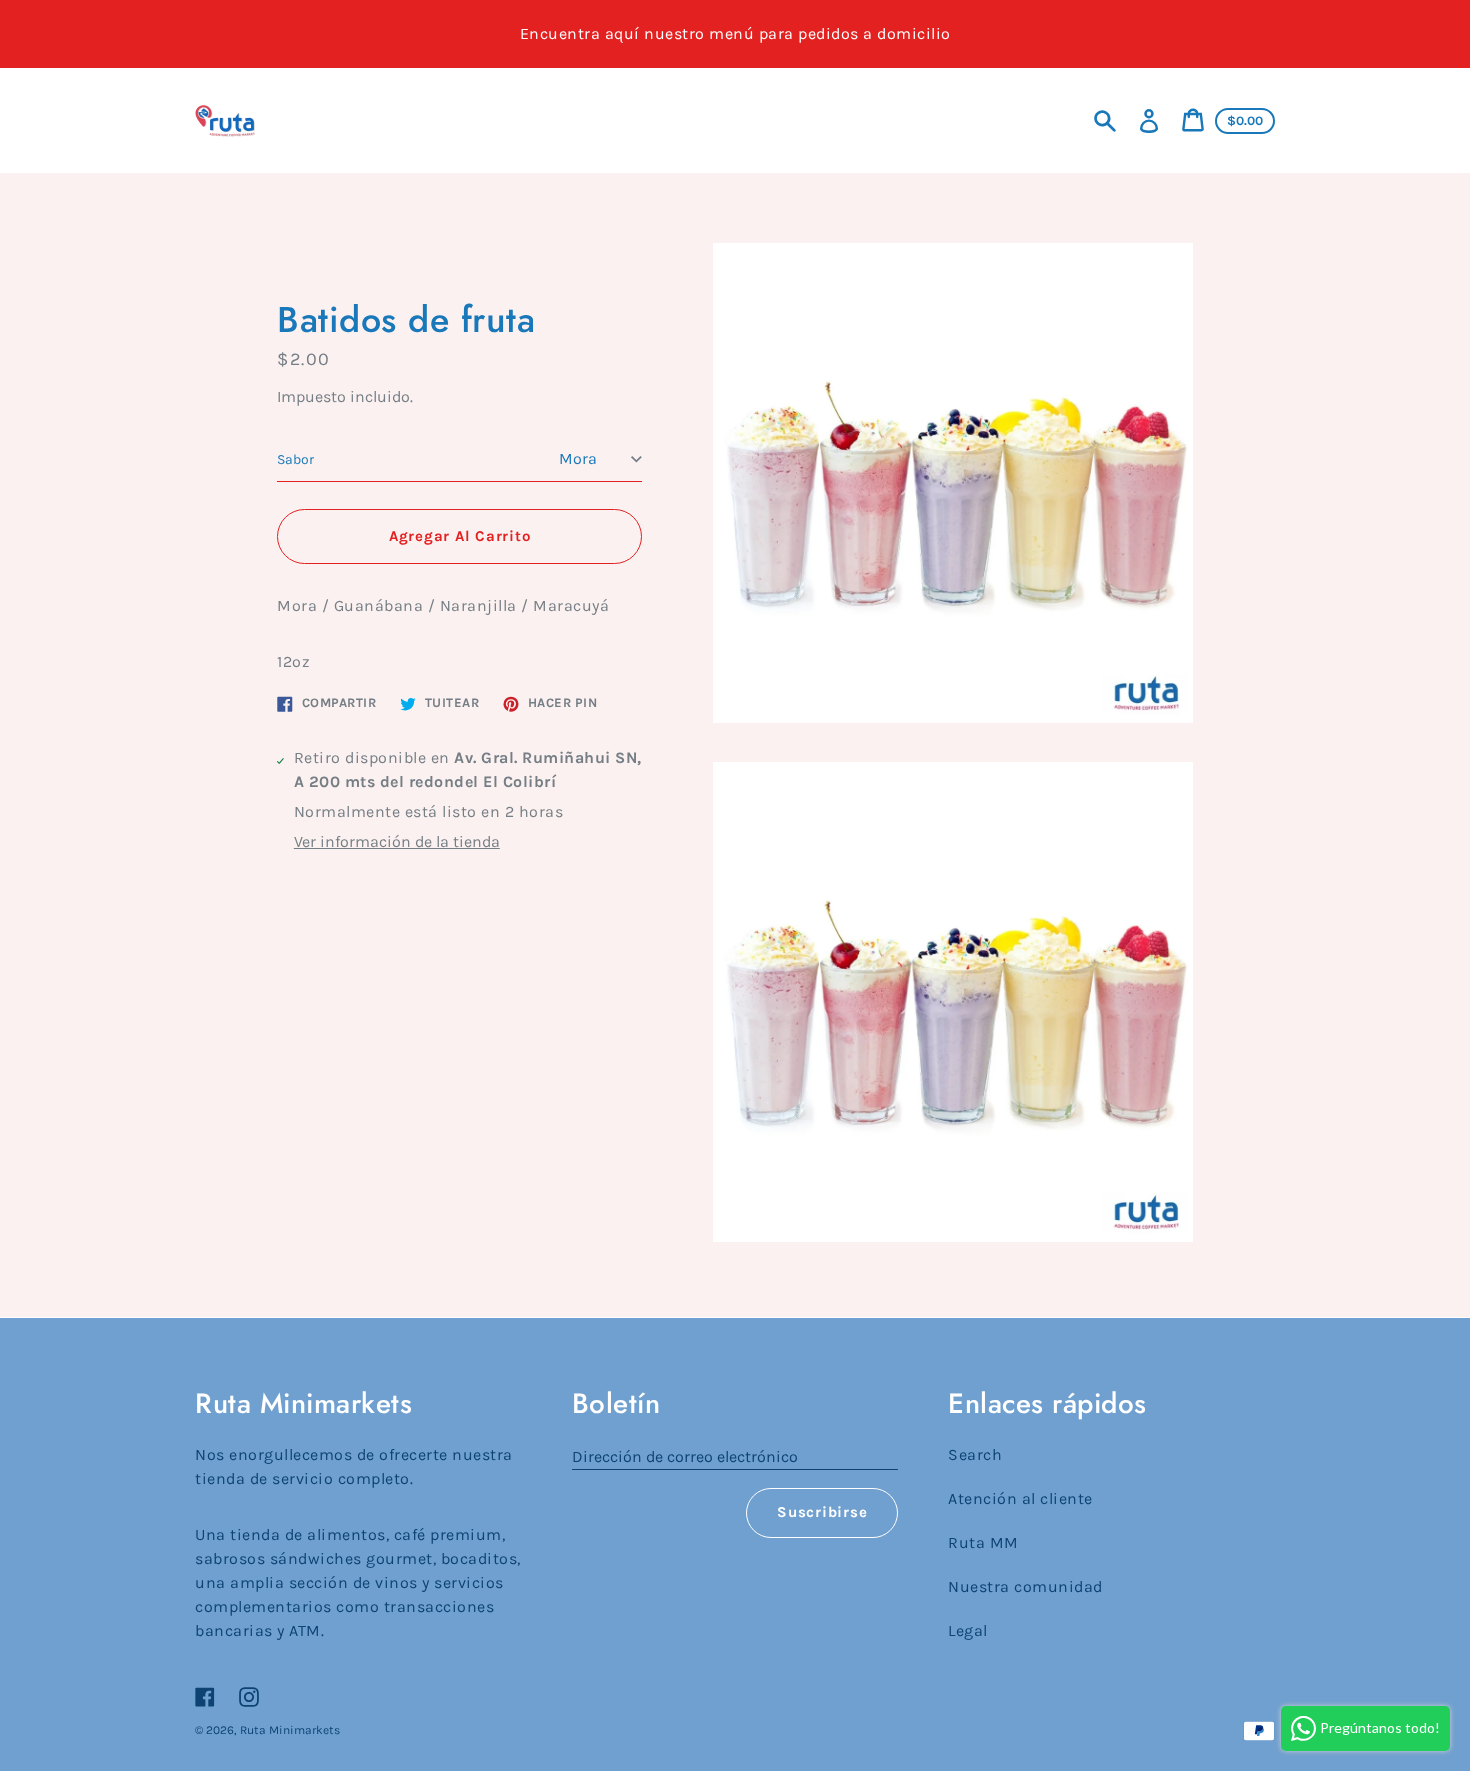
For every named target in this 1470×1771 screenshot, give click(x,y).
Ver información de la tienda (397, 841)
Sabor (295, 459)
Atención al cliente (1020, 1498)
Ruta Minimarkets (290, 1730)
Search (975, 1454)
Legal (968, 1630)
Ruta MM (983, 1542)
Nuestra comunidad (1025, 1586)
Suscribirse (822, 1512)
